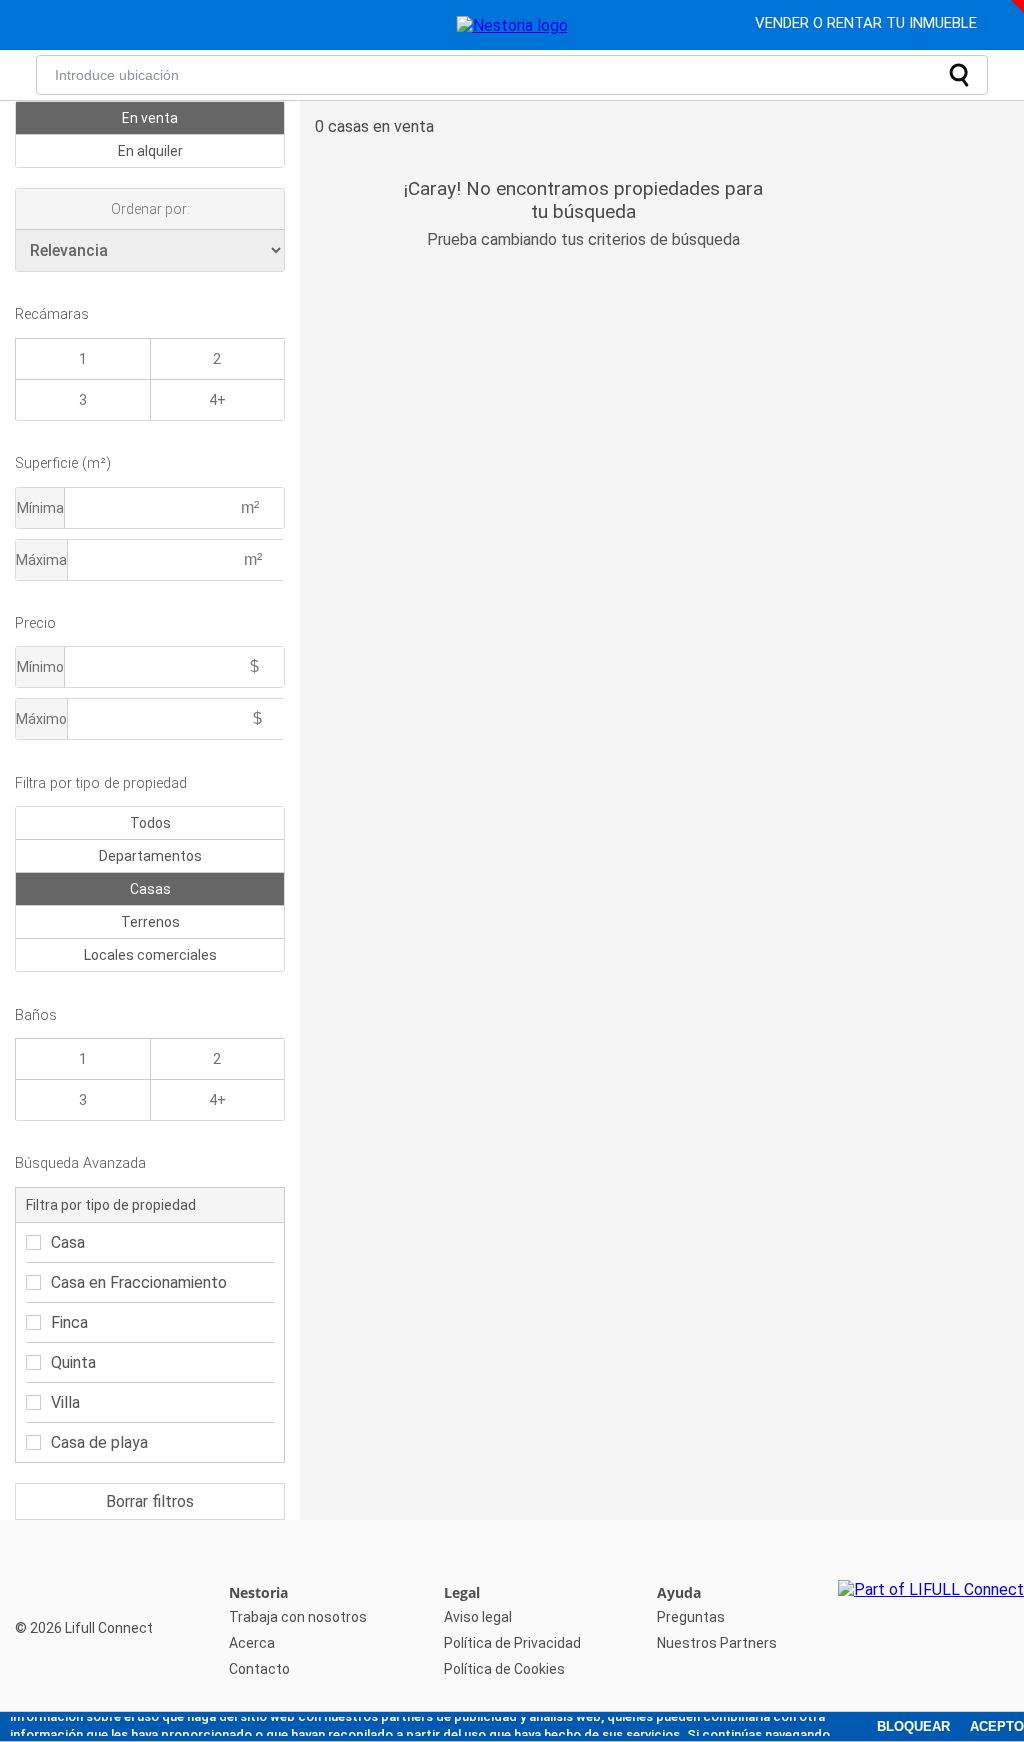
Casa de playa (99, 1442)
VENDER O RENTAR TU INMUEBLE (868, 23)
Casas (150, 889)
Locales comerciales (150, 955)
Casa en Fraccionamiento (139, 1282)
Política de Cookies (504, 1669)
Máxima (41, 560)
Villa (65, 1402)
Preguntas (691, 1617)
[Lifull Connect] (931, 1631)
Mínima (40, 508)
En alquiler (150, 151)
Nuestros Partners (717, 1643)
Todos (150, 823)
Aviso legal (478, 1617)
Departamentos (150, 856)
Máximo (41, 719)
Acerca (252, 1643)
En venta (150, 118)
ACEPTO (997, 1726)
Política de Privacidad (512, 1643)
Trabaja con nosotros (298, 1617)
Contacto (259, 1669)
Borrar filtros (150, 1501)
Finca (69, 1322)
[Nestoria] (512, 25)
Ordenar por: (150, 209)
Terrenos (150, 922)
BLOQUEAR (913, 1726)
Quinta (73, 1362)
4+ (217, 400)
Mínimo (40, 667)
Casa (68, 1242)
